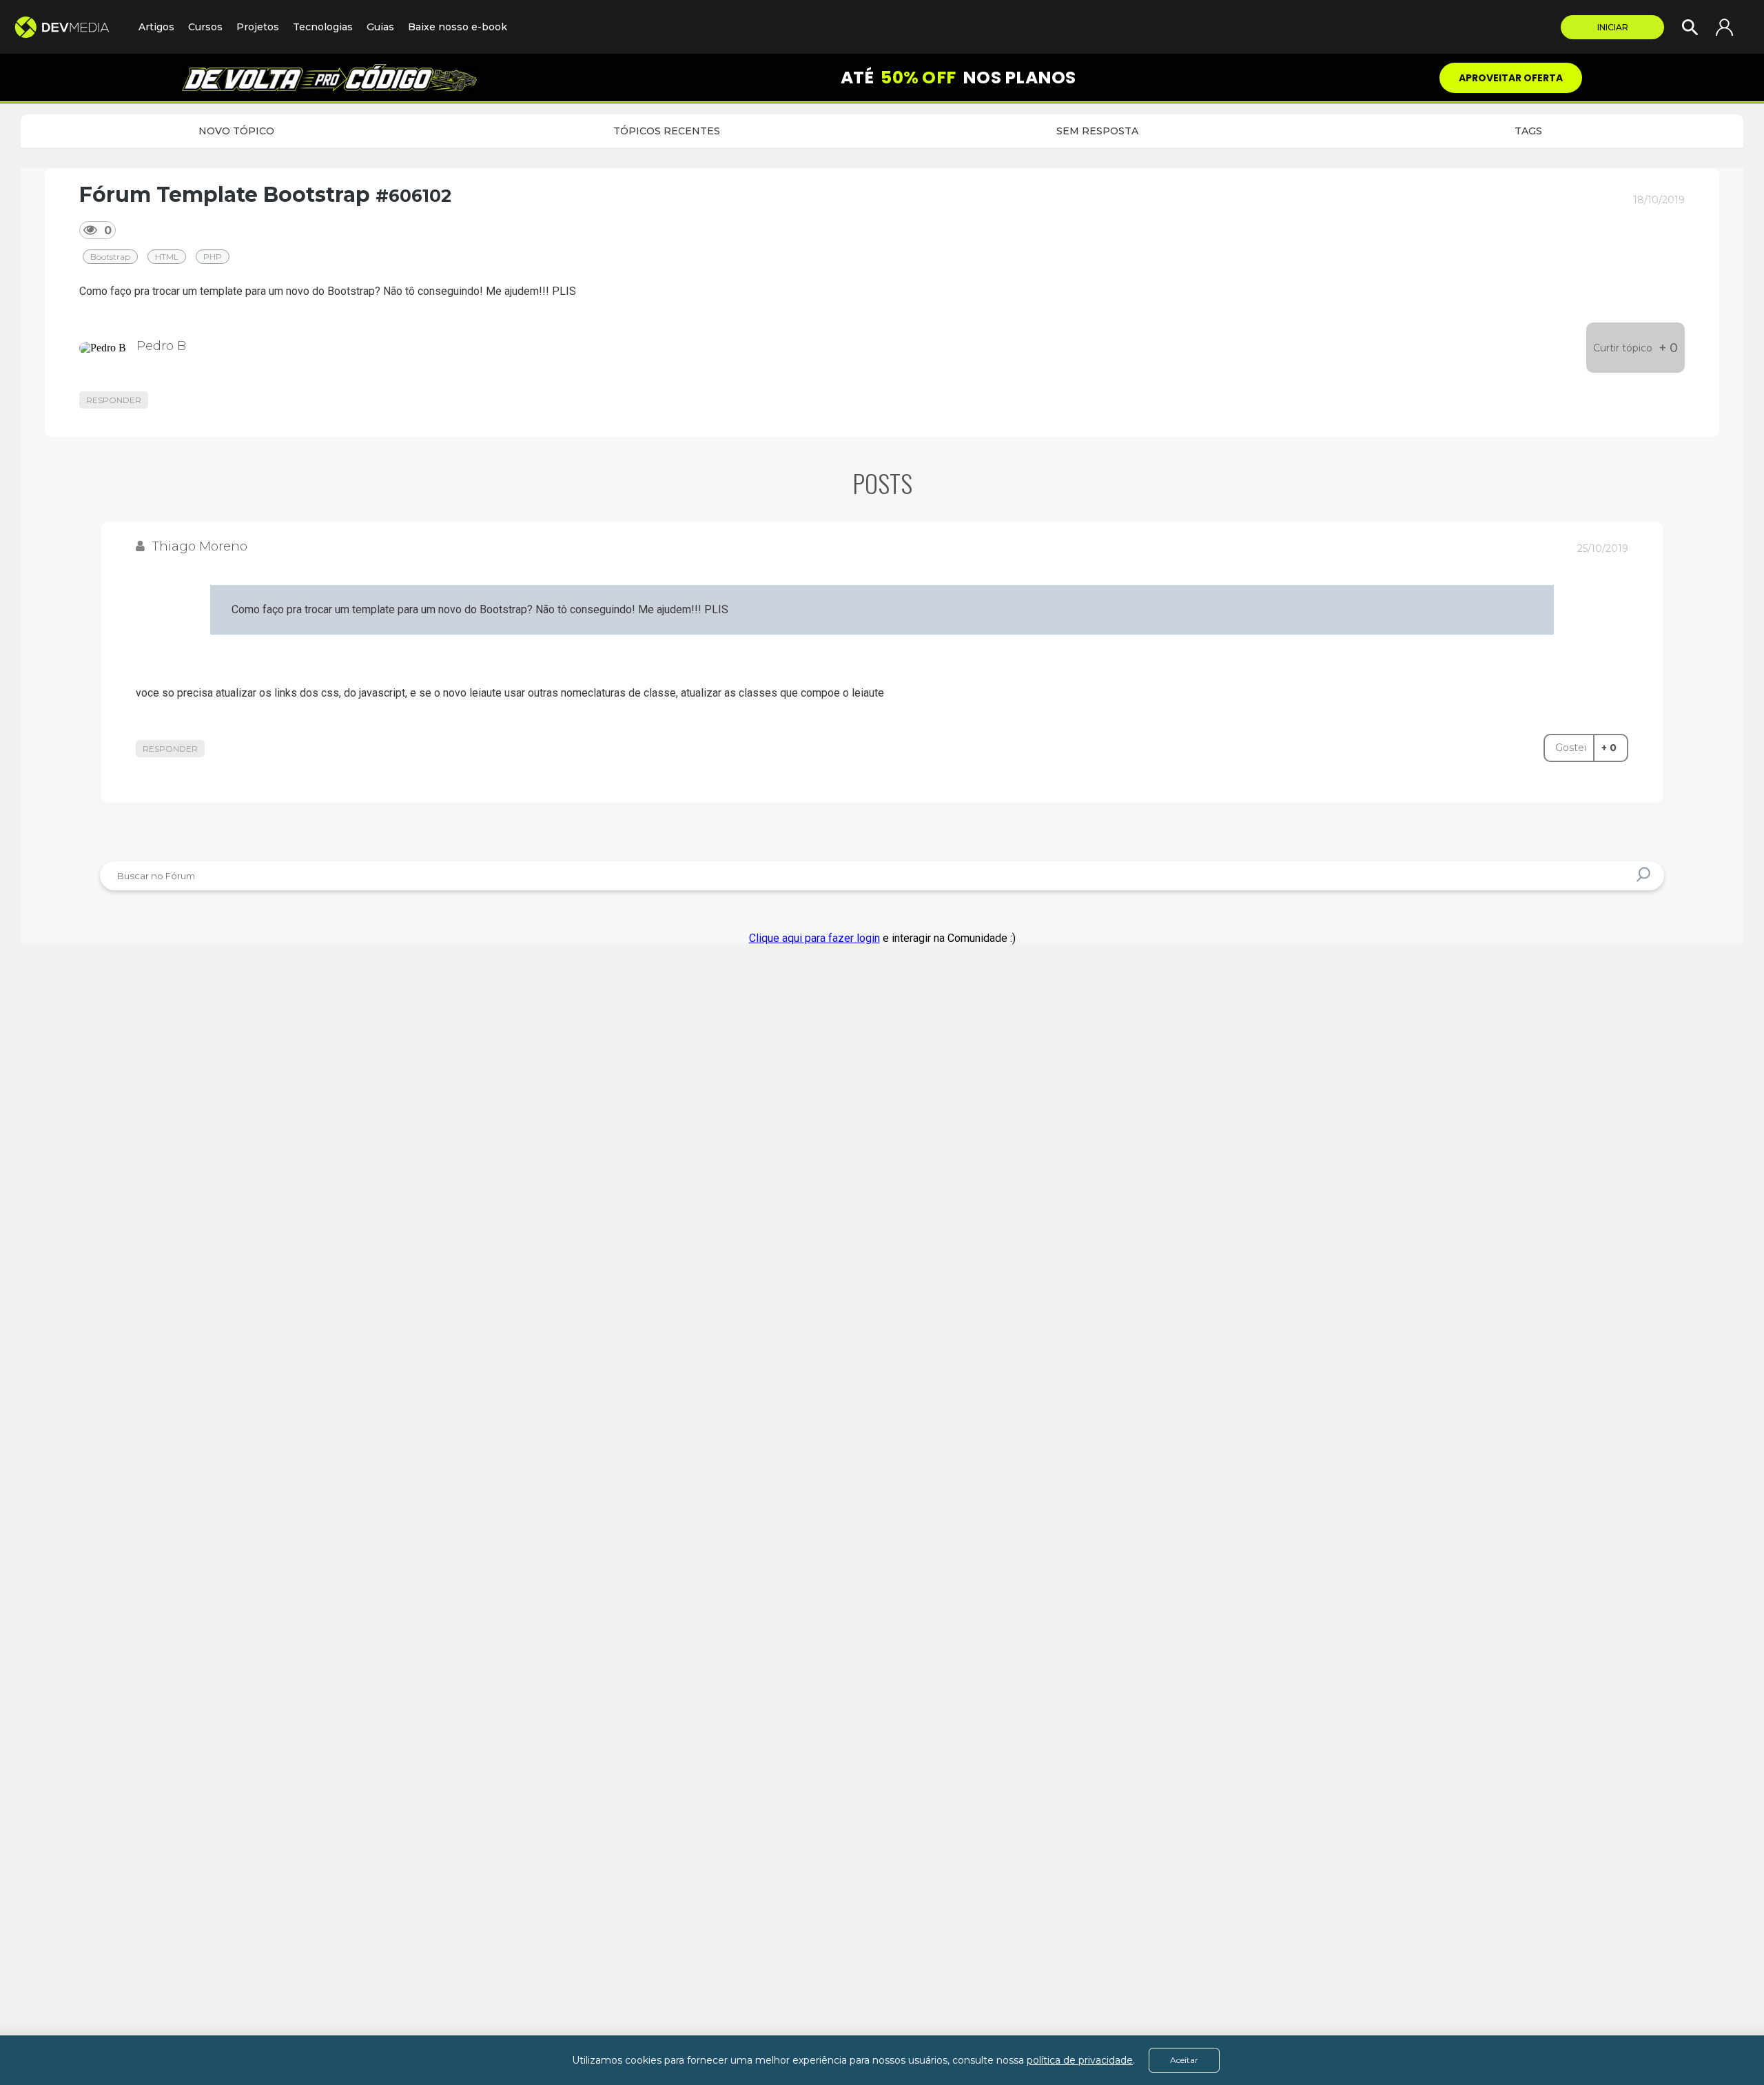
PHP (213, 257)
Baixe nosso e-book (458, 27)
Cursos (205, 27)
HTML (167, 257)
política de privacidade (1080, 2060)
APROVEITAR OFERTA (1511, 78)
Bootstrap (110, 257)
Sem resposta (1097, 131)
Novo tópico (236, 131)
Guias (380, 27)
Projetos (258, 27)
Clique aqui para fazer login (814, 938)
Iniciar (1613, 27)
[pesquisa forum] (1645, 876)
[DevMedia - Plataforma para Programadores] (69, 27)
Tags (1528, 131)
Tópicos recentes (667, 131)
